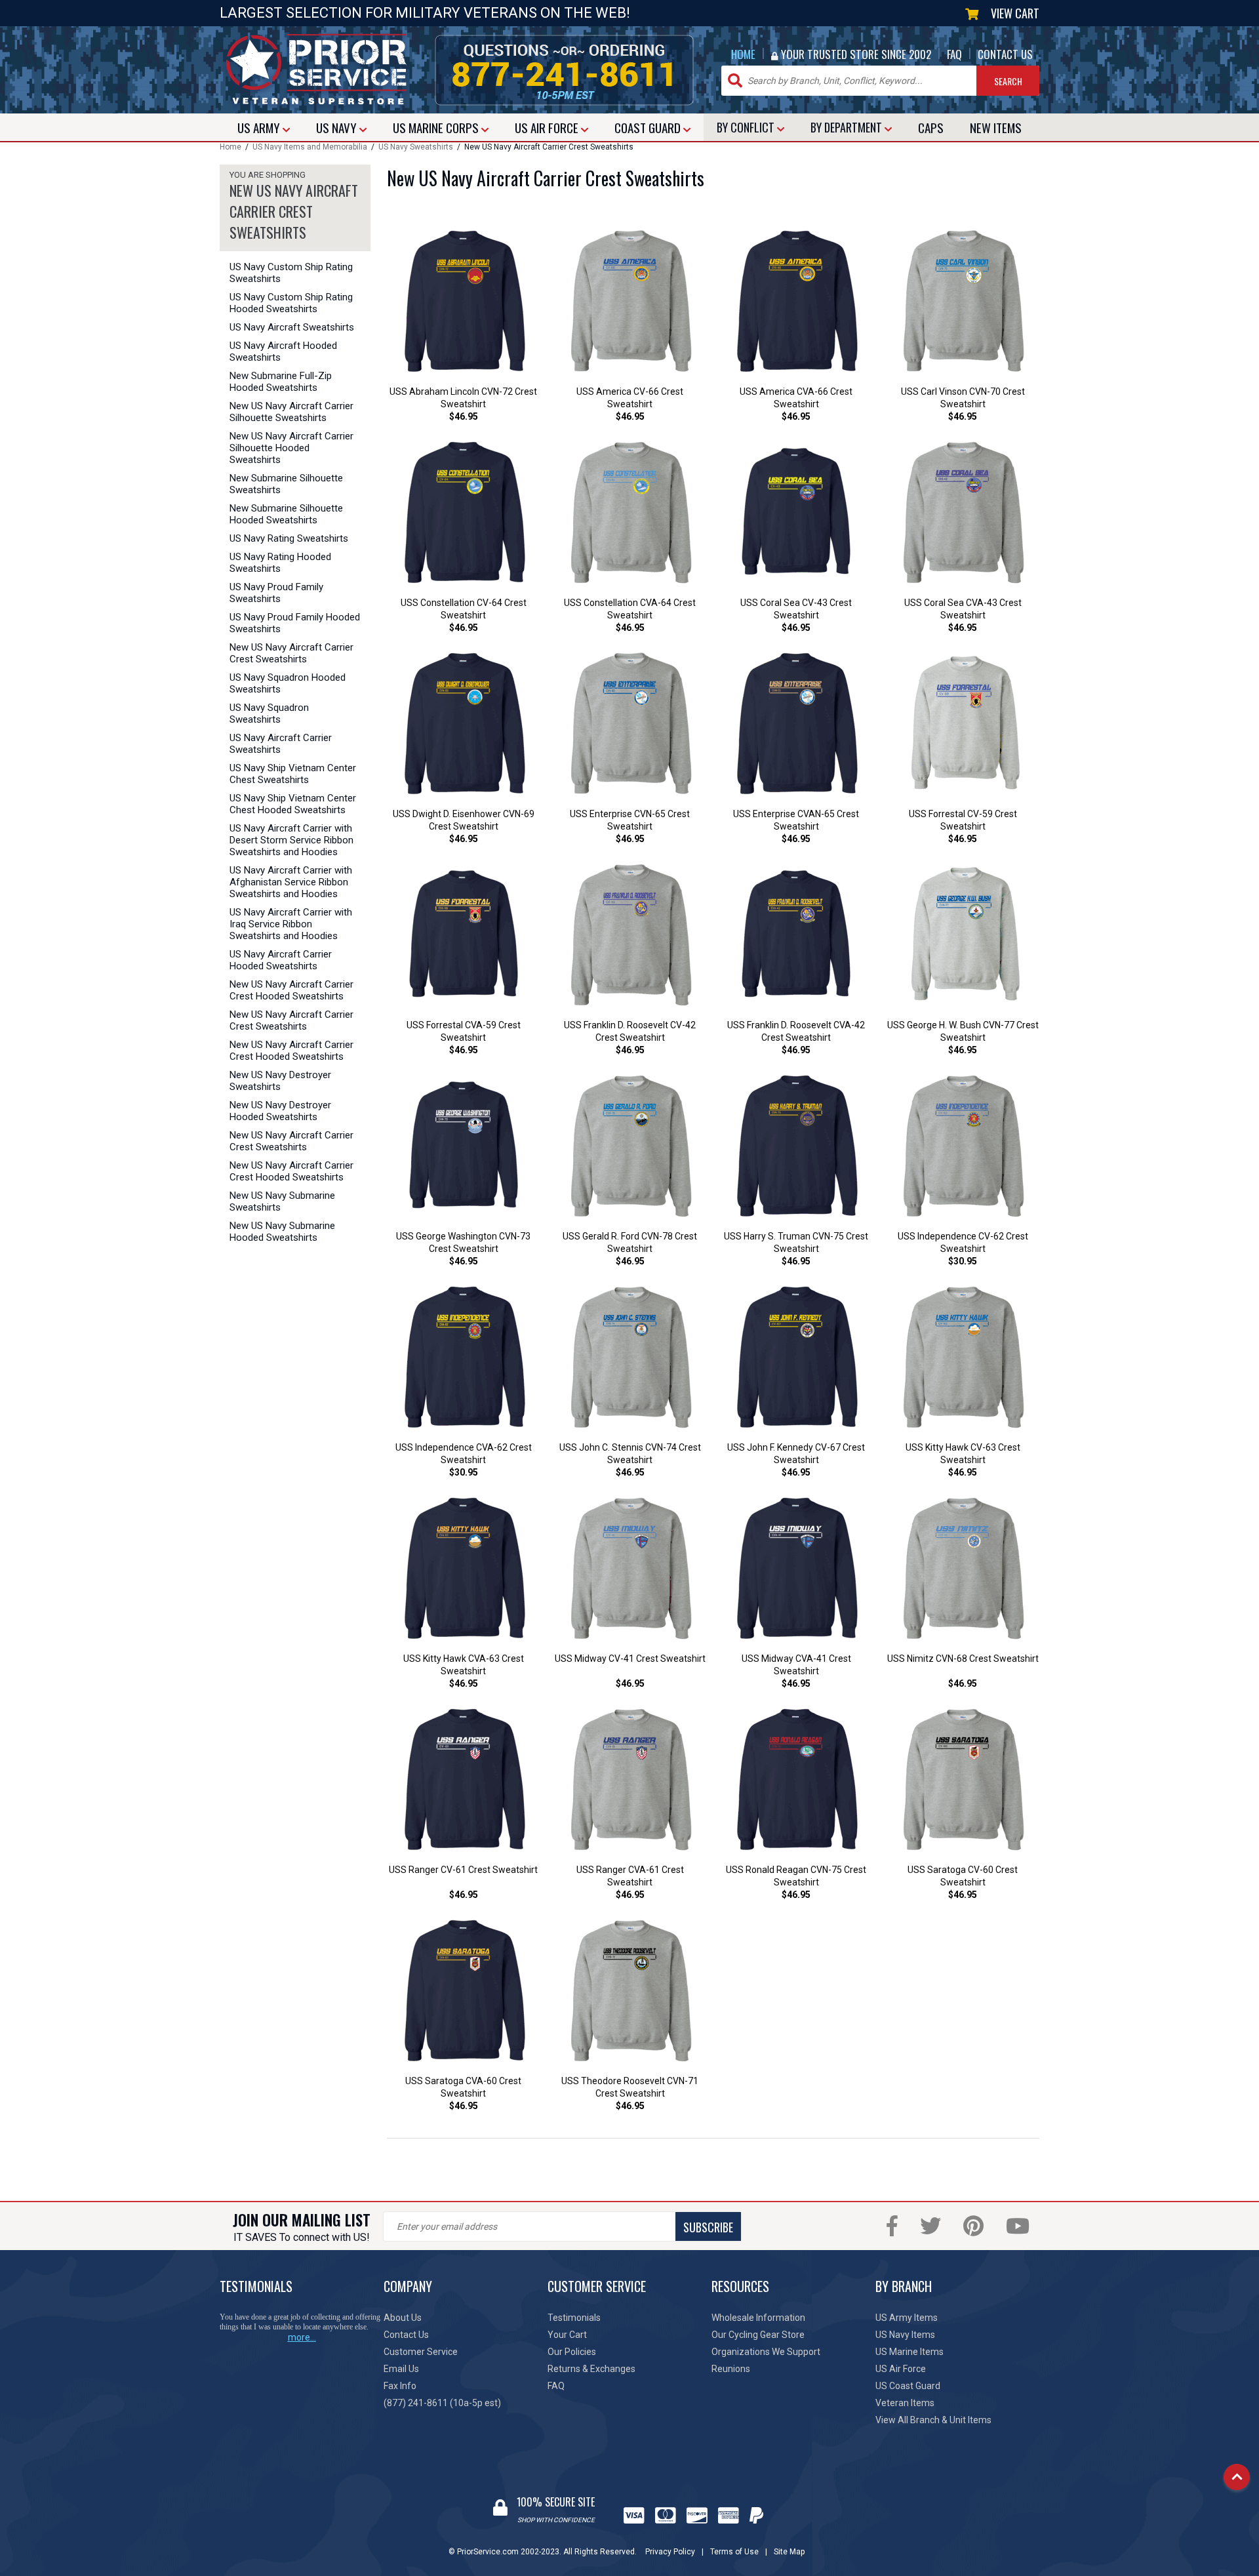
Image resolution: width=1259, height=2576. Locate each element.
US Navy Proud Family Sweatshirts (276, 593)
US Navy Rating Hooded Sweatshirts (280, 563)
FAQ (954, 54)
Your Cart (567, 2335)
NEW (996, 127)
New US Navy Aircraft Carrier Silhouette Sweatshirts (291, 412)
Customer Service (421, 2352)
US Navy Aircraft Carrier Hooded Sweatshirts (281, 960)
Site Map (789, 2552)
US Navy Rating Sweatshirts (289, 538)
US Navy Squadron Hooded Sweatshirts (288, 683)
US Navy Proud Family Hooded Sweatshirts (295, 623)
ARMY (260, 127)
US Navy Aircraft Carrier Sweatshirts (281, 744)
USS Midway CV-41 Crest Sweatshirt (630, 1659)
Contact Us (406, 2335)
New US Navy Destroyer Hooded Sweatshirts (280, 1111)
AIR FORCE (548, 127)
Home (230, 147)
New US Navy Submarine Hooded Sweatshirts (282, 1232)
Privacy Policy (670, 2552)
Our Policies (572, 2352)
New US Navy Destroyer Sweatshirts (280, 1081)
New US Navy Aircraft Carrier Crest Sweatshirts (291, 653)
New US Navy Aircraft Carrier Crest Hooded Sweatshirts (291, 990)
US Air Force (901, 2369)
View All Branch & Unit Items (933, 2420)
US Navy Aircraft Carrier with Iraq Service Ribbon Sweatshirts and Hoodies (291, 924)
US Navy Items (905, 2335)
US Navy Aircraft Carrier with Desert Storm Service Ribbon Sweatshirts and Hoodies (291, 840)
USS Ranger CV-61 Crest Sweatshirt (463, 1870)
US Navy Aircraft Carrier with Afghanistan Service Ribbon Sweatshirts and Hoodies (291, 882)
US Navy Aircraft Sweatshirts (292, 327)
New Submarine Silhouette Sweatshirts (286, 484)
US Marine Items (909, 2352)
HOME (743, 54)
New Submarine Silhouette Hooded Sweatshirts (286, 514)
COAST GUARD (649, 127)
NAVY (338, 127)
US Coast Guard (908, 2386)
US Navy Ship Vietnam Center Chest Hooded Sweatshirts (293, 804)
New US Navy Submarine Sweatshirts (282, 1201)
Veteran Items (905, 2403)
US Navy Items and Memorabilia (310, 147)
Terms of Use (734, 2552)
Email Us (401, 2369)
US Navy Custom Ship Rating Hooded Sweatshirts (291, 303)
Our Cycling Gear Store (758, 2335)
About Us (403, 2318)
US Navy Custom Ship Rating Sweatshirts (291, 273)
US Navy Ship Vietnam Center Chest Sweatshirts (293, 774)
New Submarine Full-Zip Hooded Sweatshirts (281, 382)
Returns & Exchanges (591, 2369)
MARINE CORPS (437, 127)
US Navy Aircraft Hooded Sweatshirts (283, 352)
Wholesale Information (758, 2318)
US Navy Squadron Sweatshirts (269, 714)
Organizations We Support (766, 2352)
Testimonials (574, 2318)
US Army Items (907, 2318)
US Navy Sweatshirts (416, 147)
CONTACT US (1005, 54)
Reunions (731, 2369)
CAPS (931, 127)
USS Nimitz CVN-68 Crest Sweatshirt (963, 1659)
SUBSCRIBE (708, 2227)
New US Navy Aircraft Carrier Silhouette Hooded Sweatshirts (291, 448)
